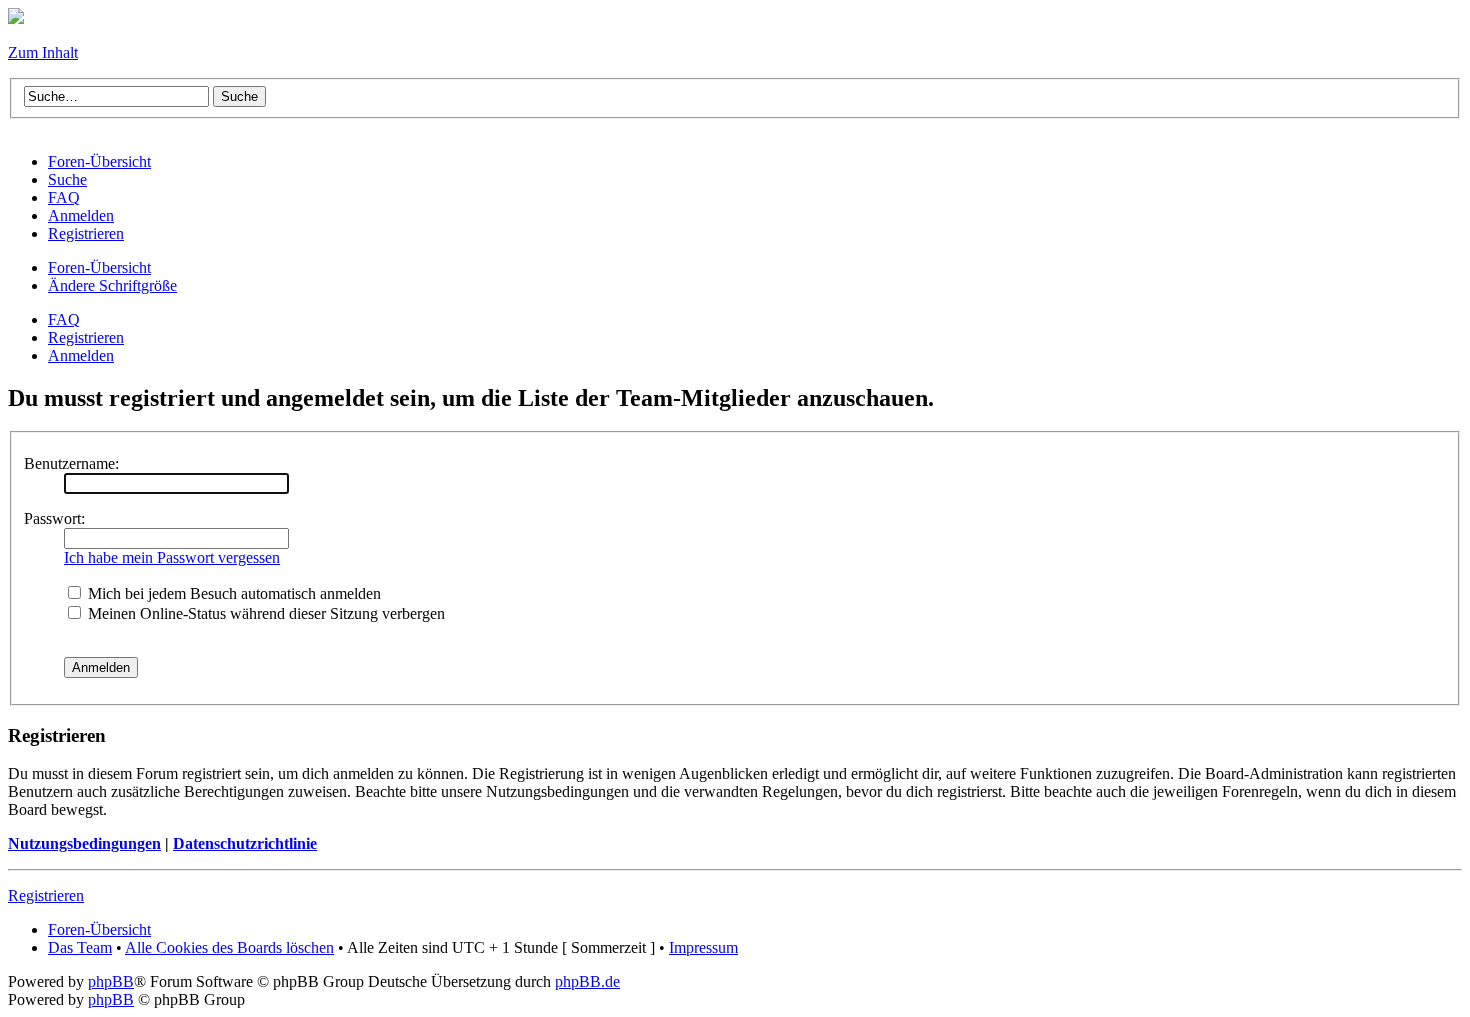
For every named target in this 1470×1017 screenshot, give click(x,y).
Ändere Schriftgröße (112, 285)
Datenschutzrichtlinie (245, 843)
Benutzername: (71, 463)
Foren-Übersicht (99, 267)
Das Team (80, 947)
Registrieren (86, 337)
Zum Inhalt (43, 52)
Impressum (703, 947)
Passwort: (54, 518)
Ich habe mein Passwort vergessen (172, 557)
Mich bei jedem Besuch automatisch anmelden (232, 593)
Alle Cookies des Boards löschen (229, 947)
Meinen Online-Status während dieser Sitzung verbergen (264, 613)
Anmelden (81, 355)
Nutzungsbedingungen (84, 843)
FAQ (64, 319)
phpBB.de (587, 981)
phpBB (111, 981)
